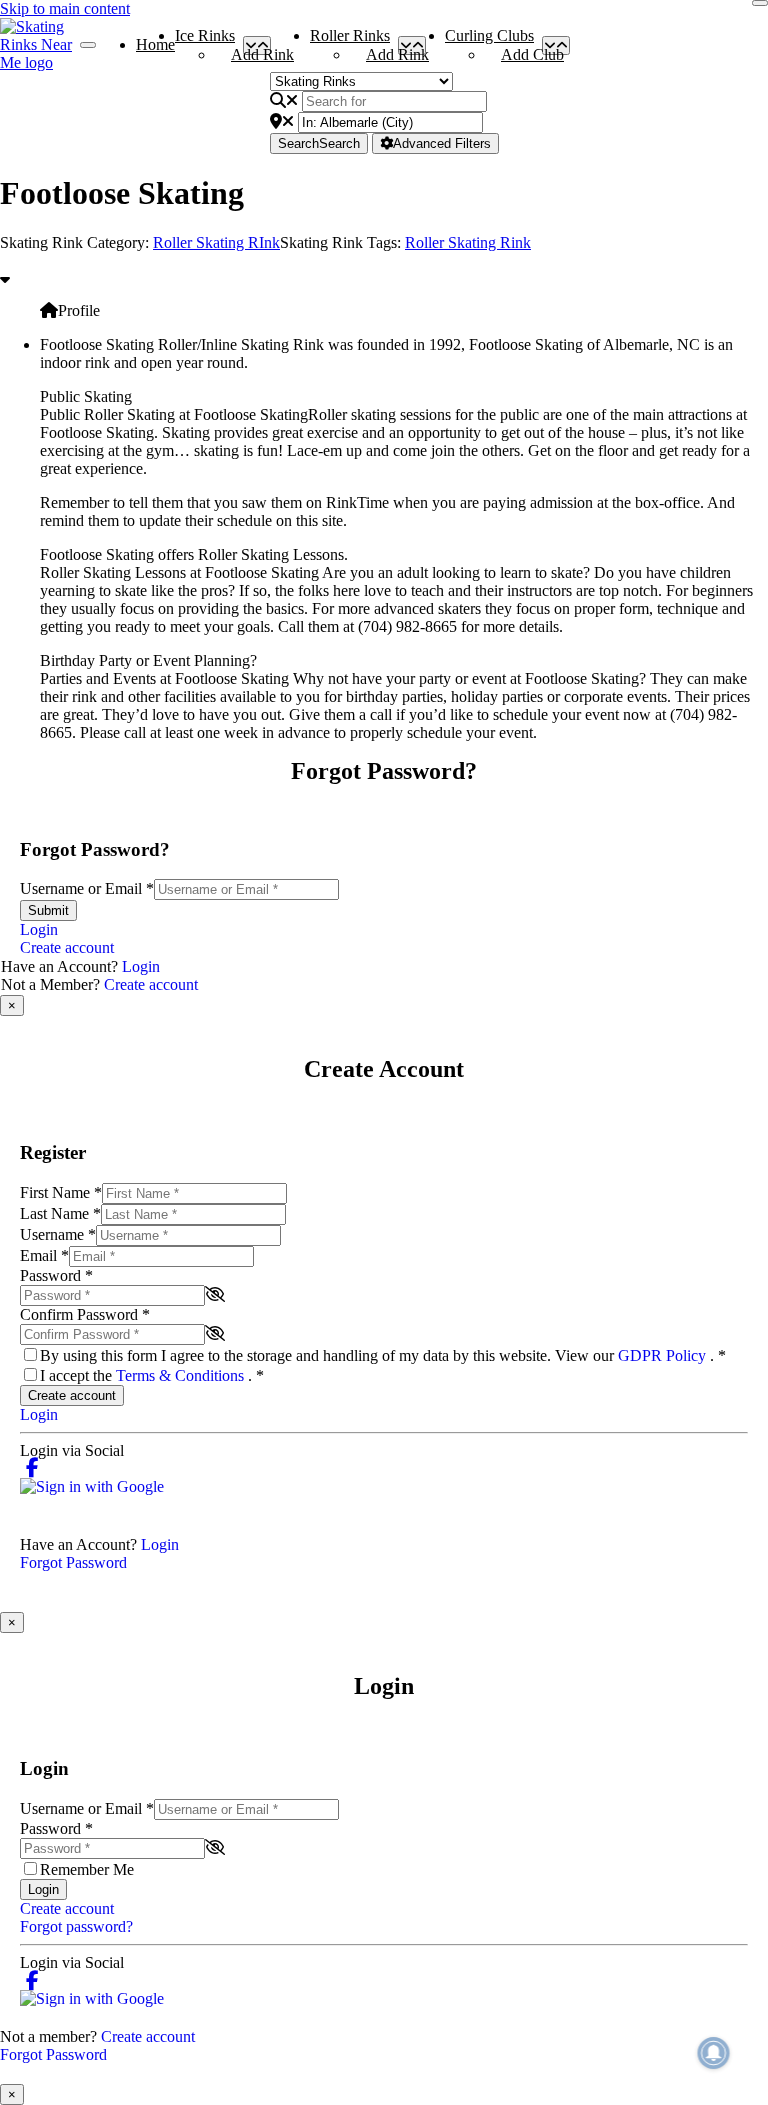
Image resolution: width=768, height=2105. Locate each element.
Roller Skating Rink (468, 242)
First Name (61, 1192)
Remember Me (87, 1869)
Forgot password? (76, 1926)
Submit (48, 910)
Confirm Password (85, 1314)
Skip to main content (65, 8)
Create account (67, 947)
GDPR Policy (664, 1355)
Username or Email (87, 888)
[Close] (760, 3)
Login (39, 929)
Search (319, 143)
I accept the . (152, 1375)
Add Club (532, 54)
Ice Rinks (205, 40)
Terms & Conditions (182, 1375)
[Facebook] (32, 1468)
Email (44, 1255)
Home (155, 44)
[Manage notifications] (714, 2053)
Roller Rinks (350, 40)
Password (56, 1275)
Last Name (60, 1213)
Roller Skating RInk (216, 242)
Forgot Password (73, 1562)
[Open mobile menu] (88, 45)
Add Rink (262, 54)
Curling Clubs (489, 40)
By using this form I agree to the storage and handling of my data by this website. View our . (383, 1355)
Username (58, 1234)
